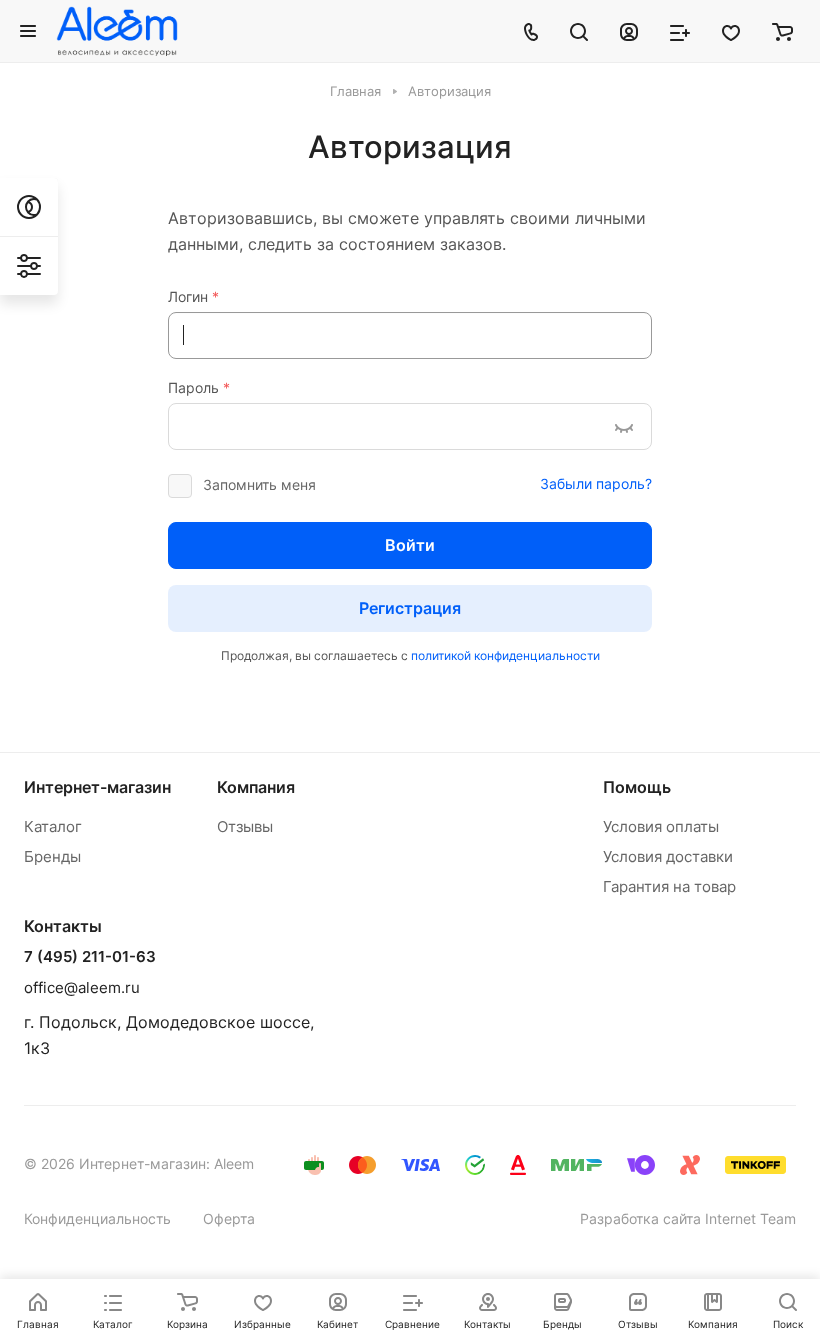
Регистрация (410, 608)
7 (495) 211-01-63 (90, 957)
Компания (256, 787)
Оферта (229, 1218)
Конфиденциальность (97, 1218)
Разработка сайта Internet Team (688, 1218)
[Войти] (629, 31)
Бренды (52, 856)
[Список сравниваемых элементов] (680, 31)
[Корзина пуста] (782, 31)
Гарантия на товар (669, 886)
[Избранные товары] (731, 31)
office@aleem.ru (82, 987)
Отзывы (245, 826)
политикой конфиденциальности (505, 655)
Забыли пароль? (596, 483)
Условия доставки (668, 856)
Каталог (53, 826)
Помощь (637, 787)
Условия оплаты (661, 826)
